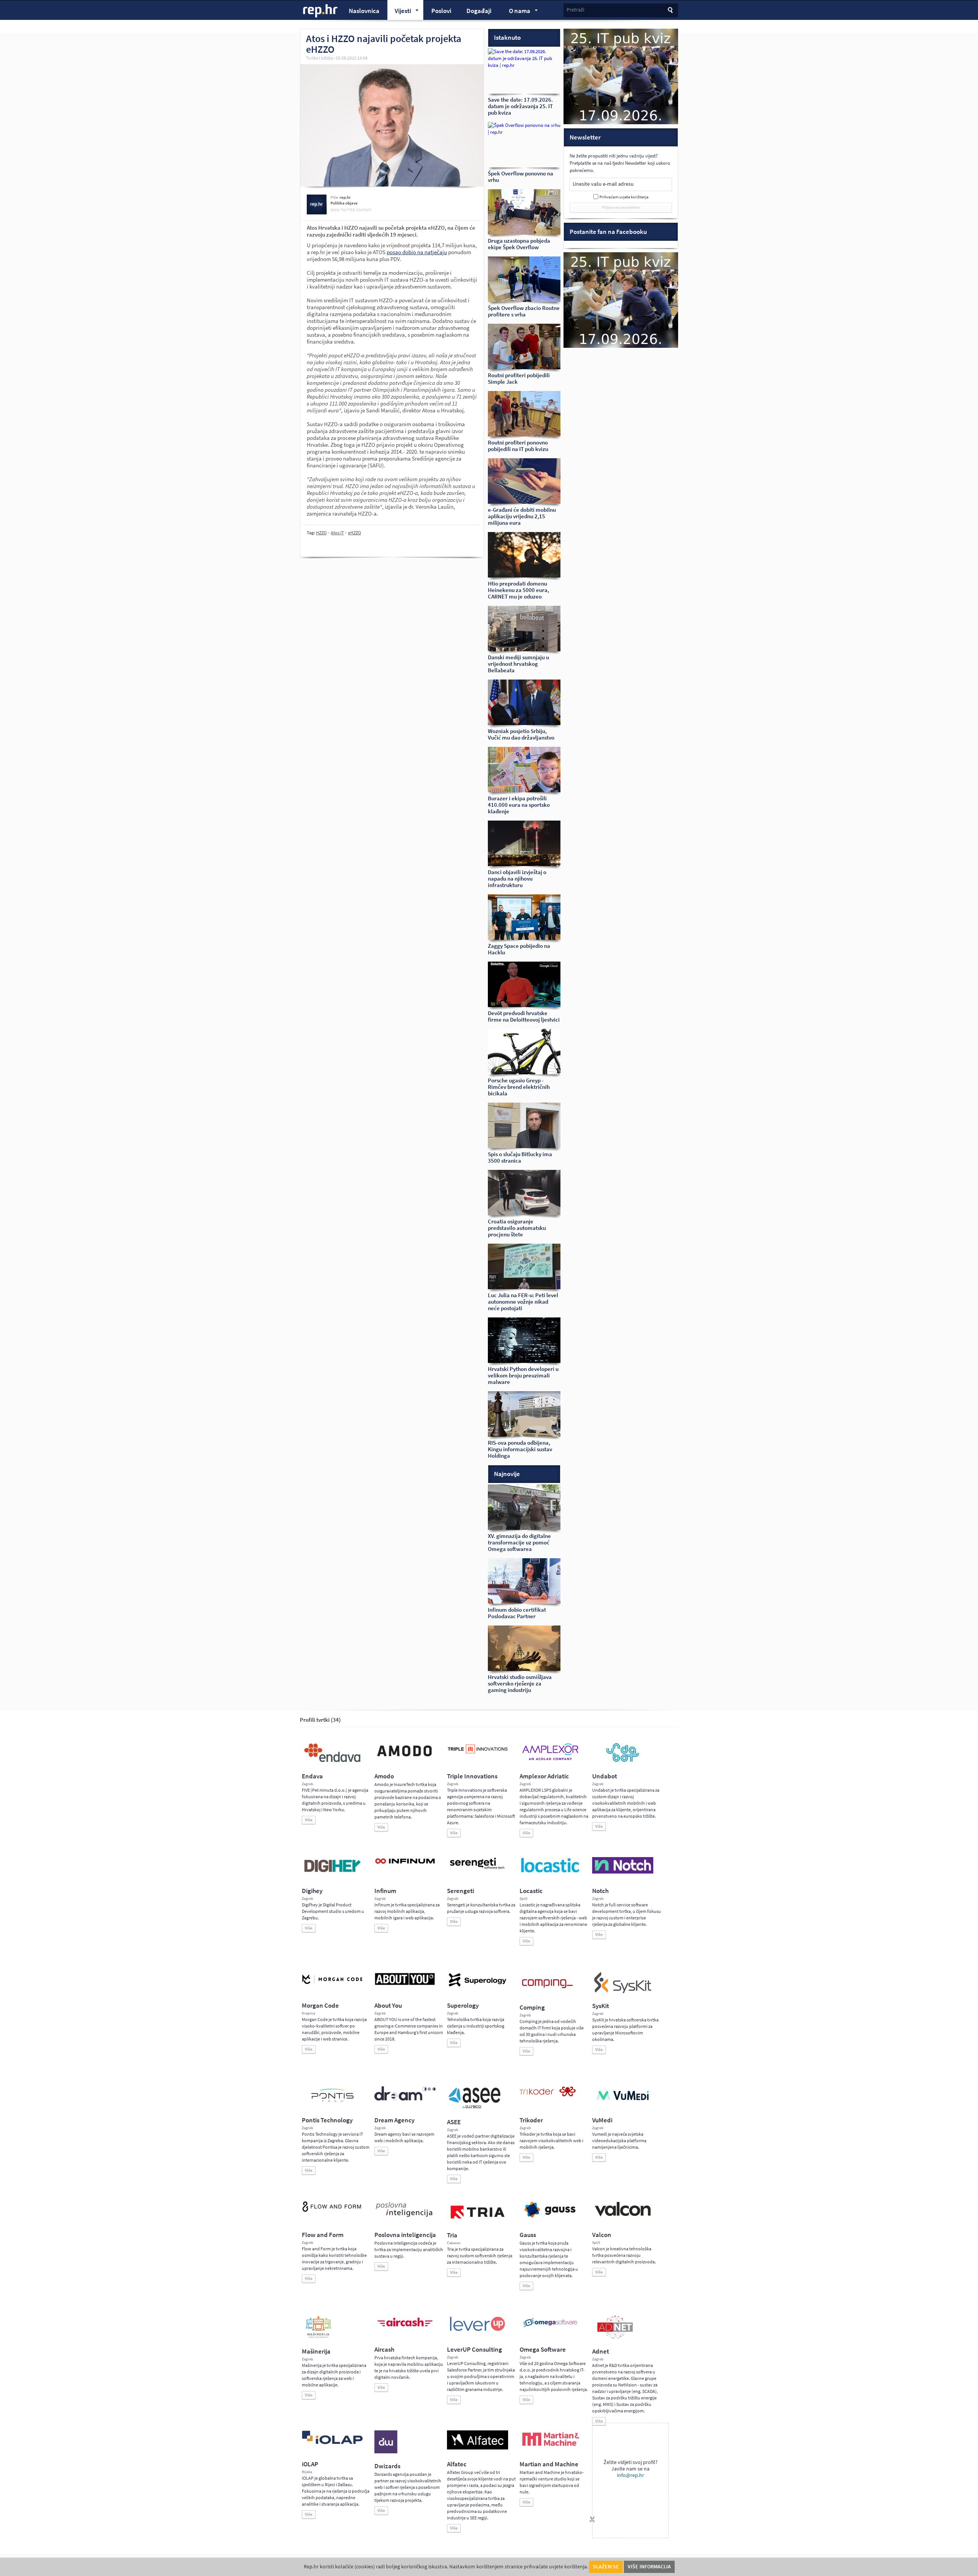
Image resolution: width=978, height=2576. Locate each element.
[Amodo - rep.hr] (405, 1758)
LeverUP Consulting (474, 2350)
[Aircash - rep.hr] (405, 2328)
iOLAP (310, 2464)
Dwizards (387, 2466)
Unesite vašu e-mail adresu (603, 184)
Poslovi (441, 11)
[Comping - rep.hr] (548, 1993)
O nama (516, 12)
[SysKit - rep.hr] (623, 1992)
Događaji (479, 11)
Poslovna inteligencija (405, 2235)
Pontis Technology (327, 2120)
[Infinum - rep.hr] (405, 1864)
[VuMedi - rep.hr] (623, 2103)
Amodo (384, 1776)
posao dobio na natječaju (417, 252)
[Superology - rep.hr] (478, 1986)
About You (388, 2006)
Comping (532, 2007)
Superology (463, 2006)
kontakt (364, 210)
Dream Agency (394, 2120)
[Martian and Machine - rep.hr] (550, 2446)
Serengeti (461, 1891)
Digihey (312, 1891)
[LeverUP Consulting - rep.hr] (478, 2330)
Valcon (602, 2235)
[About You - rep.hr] (405, 1985)
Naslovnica (364, 11)
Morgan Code (320, 2006)
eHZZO (355, 533)
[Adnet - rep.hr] (615, 2337)
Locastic (531, 1891)
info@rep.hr (631, 2475)
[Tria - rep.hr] (478, 2221)
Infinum (385, 1891)
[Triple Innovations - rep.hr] (478, 1754)
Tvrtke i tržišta (319, 58)
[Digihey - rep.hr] (332, 1873)
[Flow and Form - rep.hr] (332, 2211)
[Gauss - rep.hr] (550, 2217)
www (335, 210)
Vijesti (399, 12)
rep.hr (321, 11)
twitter (348, 210)
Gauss (528, 2235)
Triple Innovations (472, 1776)
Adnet (601, 2351)
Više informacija (649, 2567)
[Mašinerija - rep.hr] (318, 2337)
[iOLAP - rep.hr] (332, 2443)
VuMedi (602, 2120)
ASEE (454, 2122)
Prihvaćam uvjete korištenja (624, 197)
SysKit (601, 2006)
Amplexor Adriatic (544, 1776)
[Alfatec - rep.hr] (478, 2448)
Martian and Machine (549, 2464)
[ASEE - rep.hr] (476, 2108)
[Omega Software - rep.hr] (550, 2328)
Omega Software (543, 2350)
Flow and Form (323, 2235)
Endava (312, 1776)
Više (309, 1820)
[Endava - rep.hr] (332, 1762)
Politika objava (344, 203)
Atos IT (337, 533)
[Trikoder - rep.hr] (548, 2095)
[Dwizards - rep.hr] (386, 2452)
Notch (600, 1891)
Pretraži (575, 10)
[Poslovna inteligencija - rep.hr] (405, 2217)
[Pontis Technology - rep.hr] (332, 2103)
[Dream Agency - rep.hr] (405, 2099)
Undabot (605, 1776)
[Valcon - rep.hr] (623, 2215)
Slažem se (606, 2567)
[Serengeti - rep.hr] (478, 1869)
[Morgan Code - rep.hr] (332, 1985)
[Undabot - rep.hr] (623, 1761)
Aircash (384, 2350)
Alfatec (457, 2464)
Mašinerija (316, 2351)
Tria (452, 2235)
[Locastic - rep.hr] (550, 1872)
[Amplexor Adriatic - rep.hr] (550, 1759)
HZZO (321, 533)
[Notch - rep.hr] (623, 1872)
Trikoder (531, 2120)
